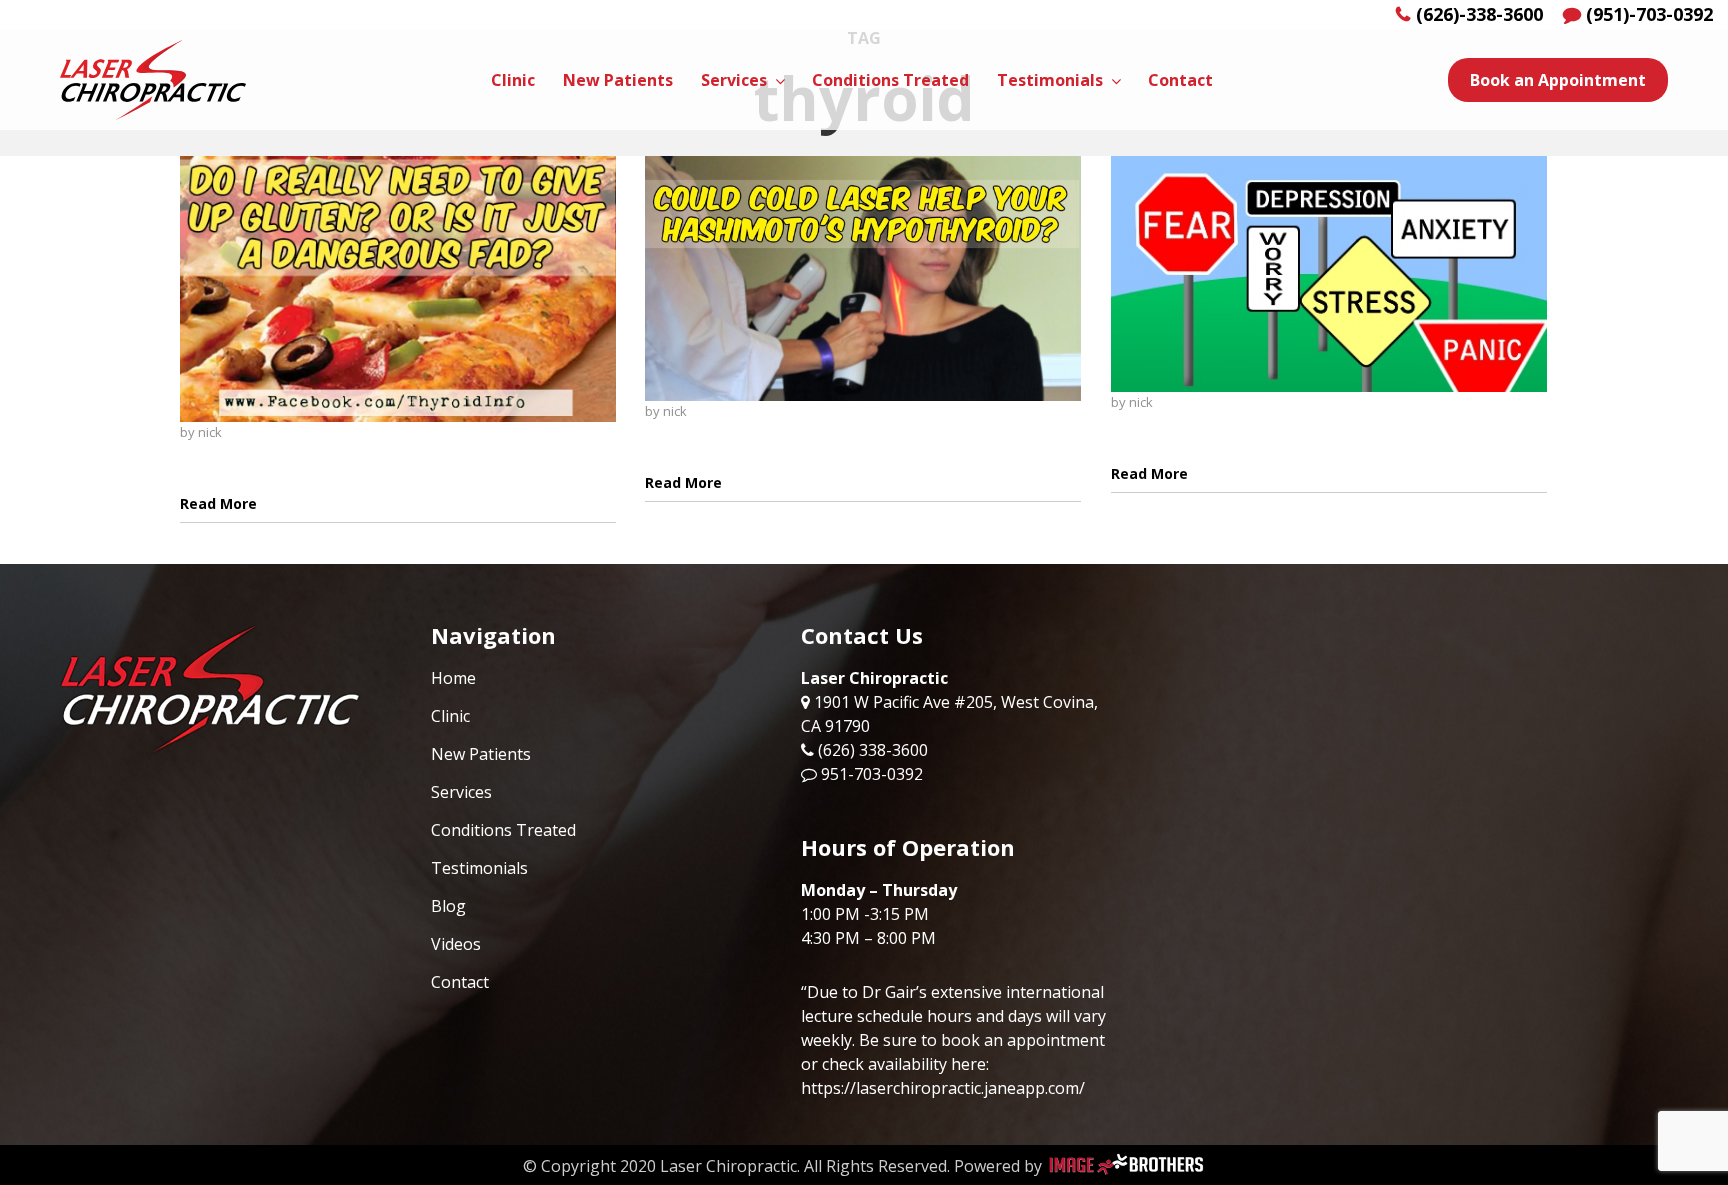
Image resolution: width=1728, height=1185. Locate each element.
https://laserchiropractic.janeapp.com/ (943, 1088)
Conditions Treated (503, 830)
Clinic (450, 716)
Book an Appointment (1558, 80)
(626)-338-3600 (1479, 14)
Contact (460, 982)
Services (461, 792)
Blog (448, 906)
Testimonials (479, 868)
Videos (456, 944)
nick (210, 432)
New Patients (481, 754)
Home (453, 678)
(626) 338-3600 (873, 750)
